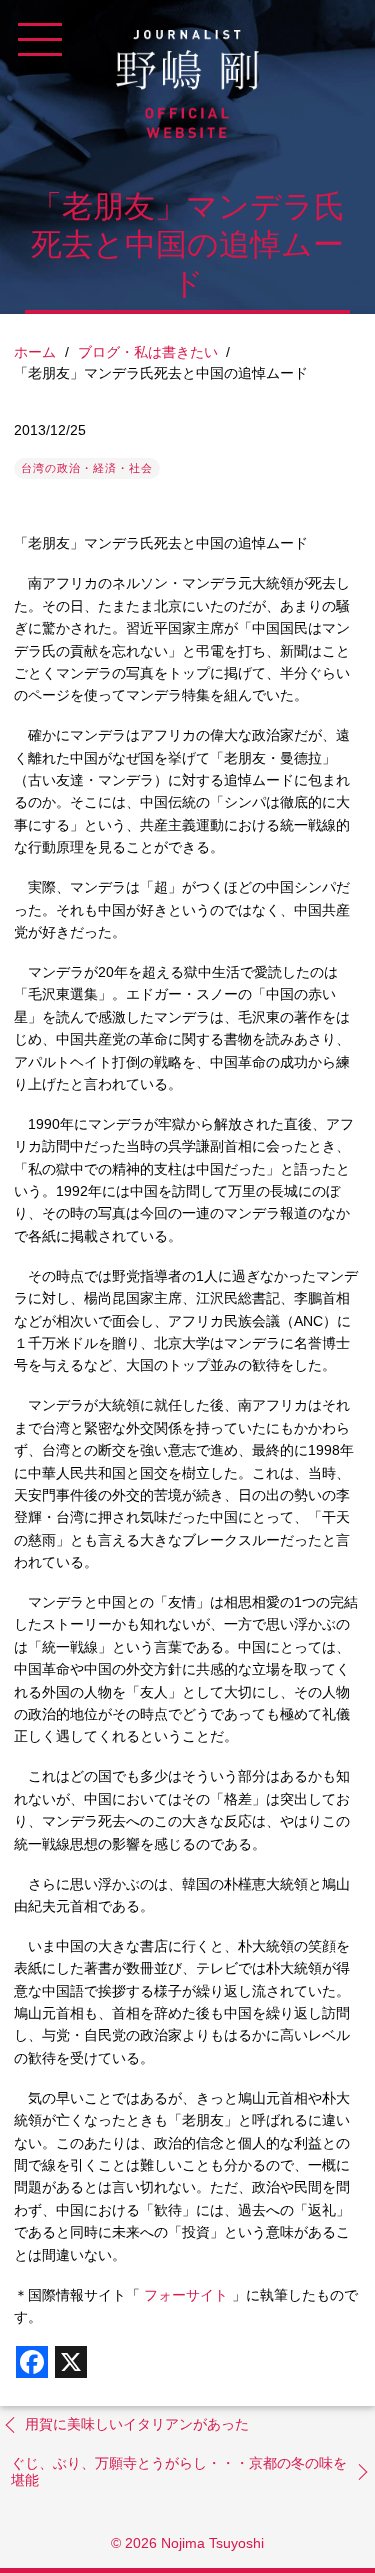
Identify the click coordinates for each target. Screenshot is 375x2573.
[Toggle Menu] (40, 40)
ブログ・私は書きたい (148, 352)
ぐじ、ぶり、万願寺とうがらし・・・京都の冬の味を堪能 (179, 2472)
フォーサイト (184, 2295)
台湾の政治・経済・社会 (87, 468)
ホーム (35, 352)
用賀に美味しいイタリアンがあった (137, 2424)
